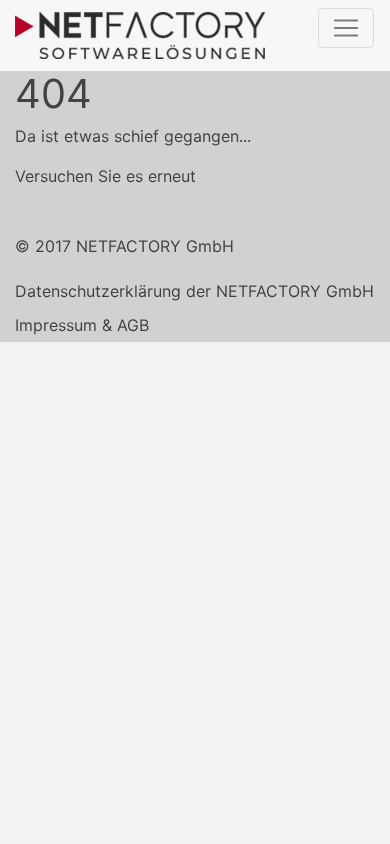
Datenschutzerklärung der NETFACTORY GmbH (194, 291)
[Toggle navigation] (346, 28)
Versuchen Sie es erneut (105, 176)
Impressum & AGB (82, 325)
